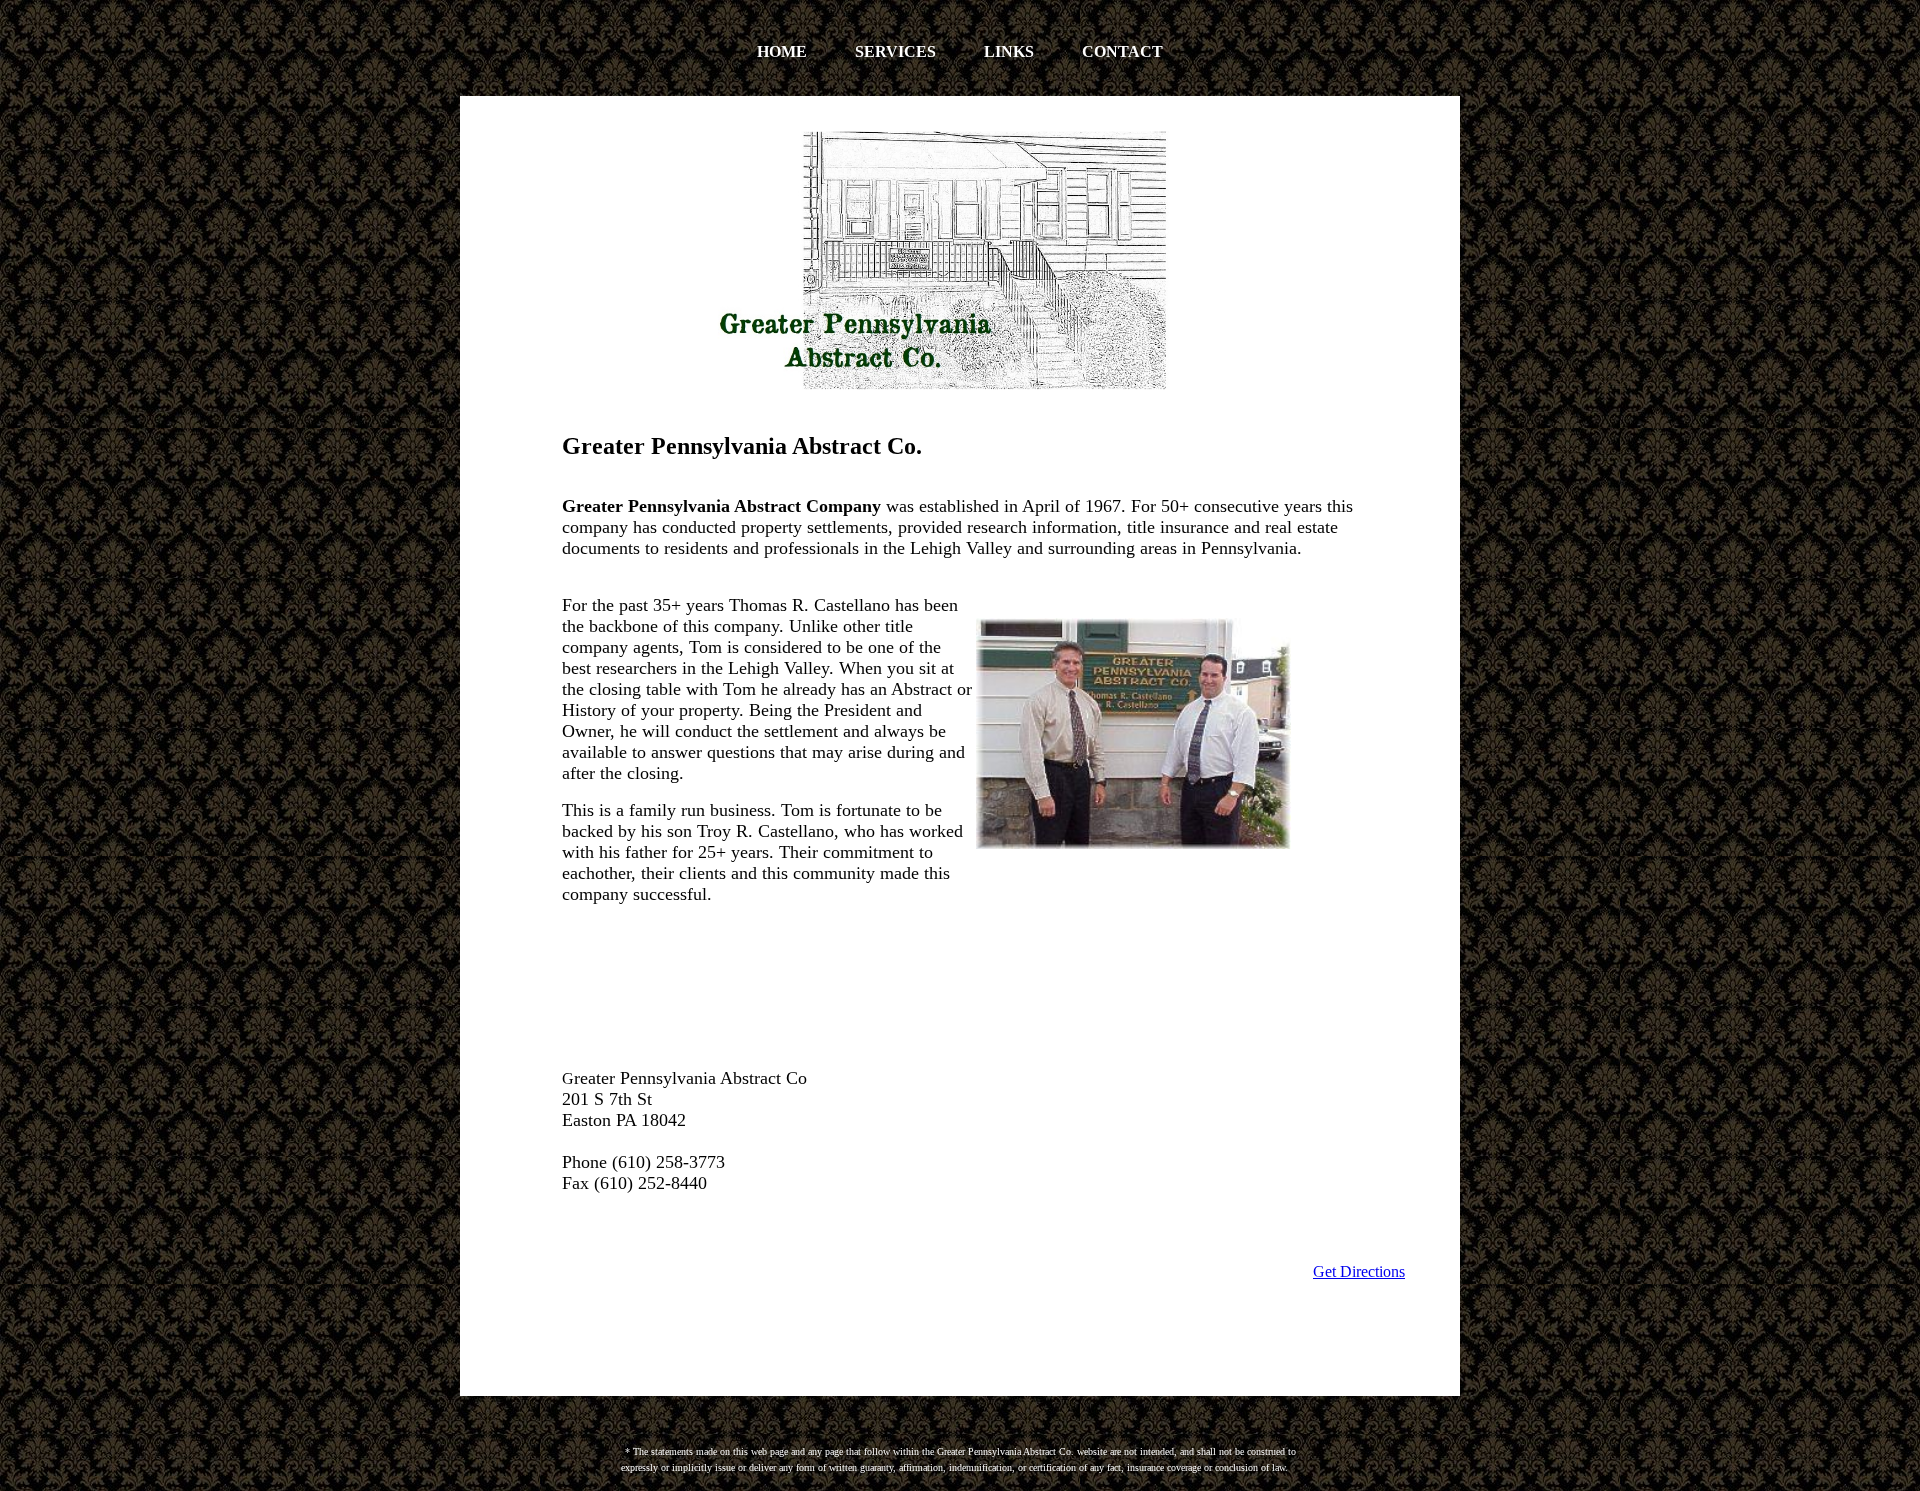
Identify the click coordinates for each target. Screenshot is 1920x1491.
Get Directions (1359, 1271)
